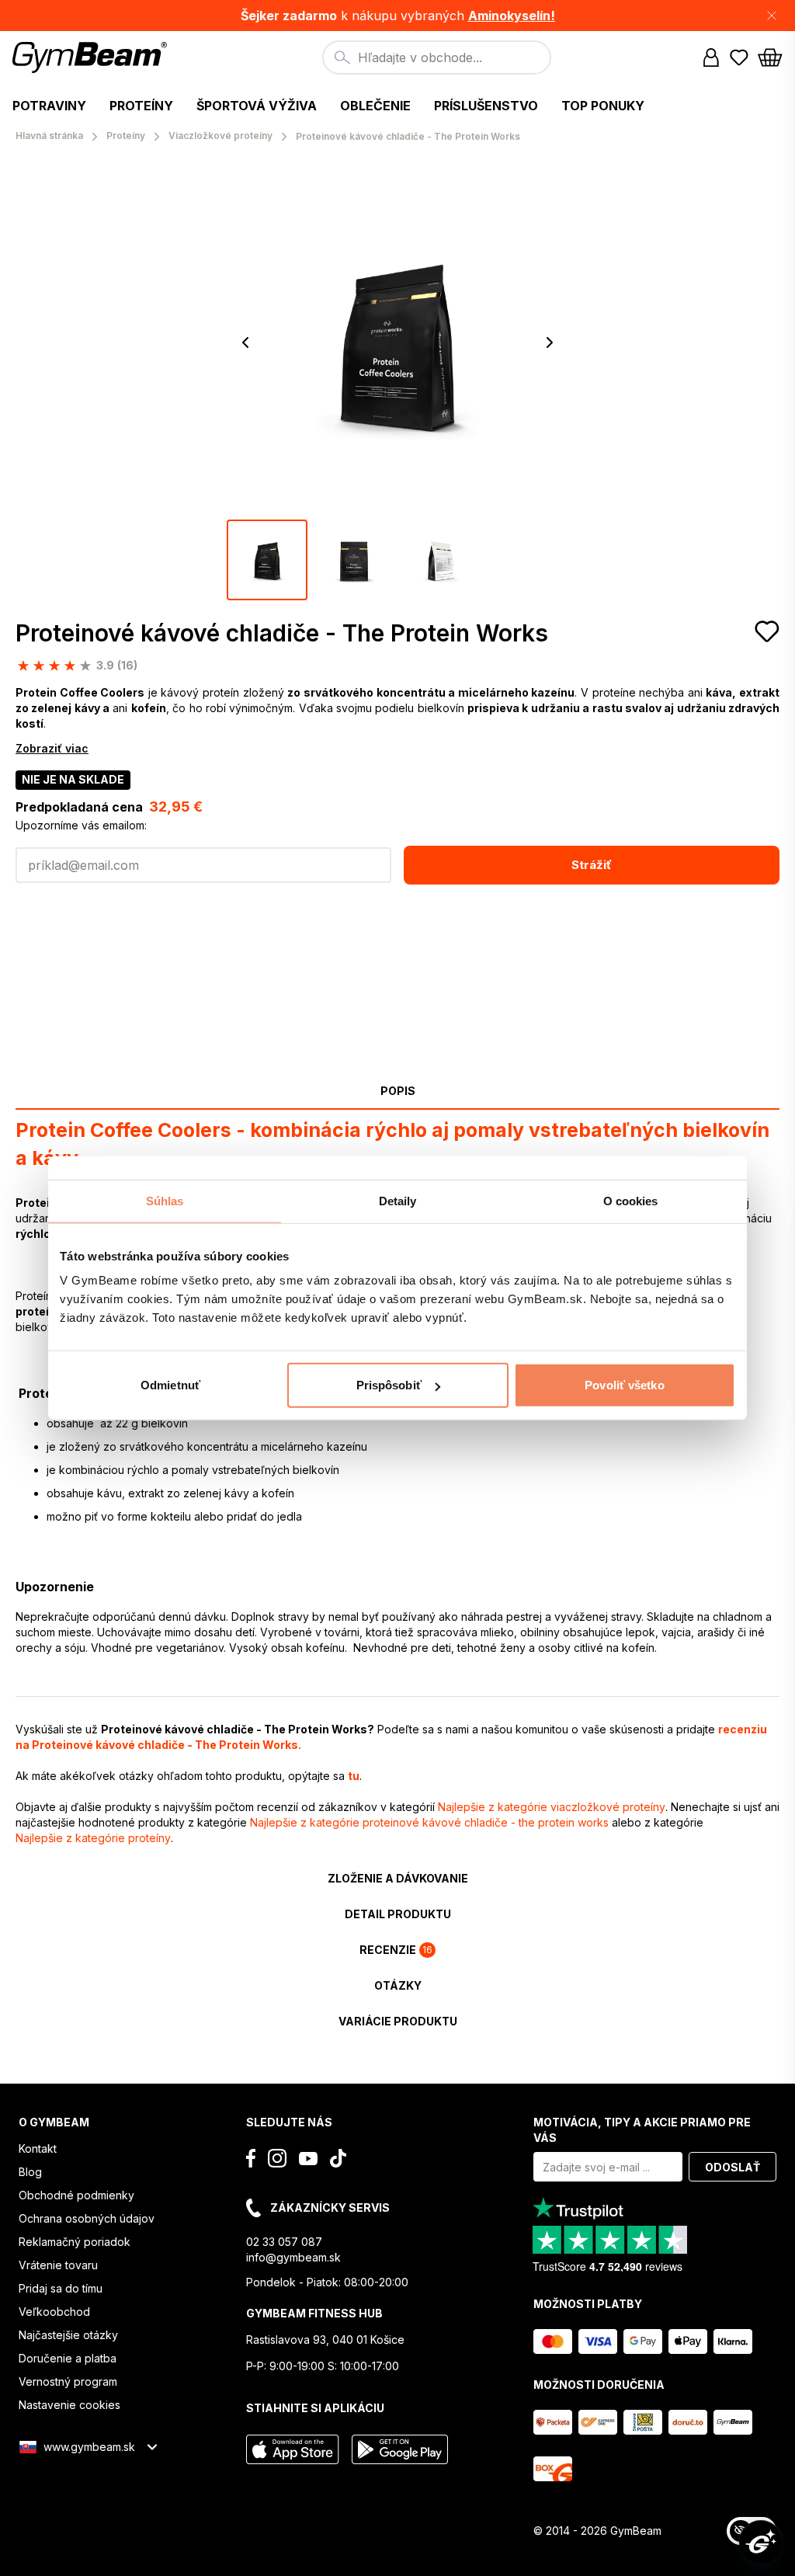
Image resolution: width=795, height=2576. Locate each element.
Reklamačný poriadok (75, 2242)
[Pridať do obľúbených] (767, 631)
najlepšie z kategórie (552, 1807)
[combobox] (437, 57)
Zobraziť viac (52, 748)
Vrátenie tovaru (58, 2265)
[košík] (770, 57)
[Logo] (92, 57)
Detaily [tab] (398, 1200)
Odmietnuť (170, 1385)
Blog (30, 2172)
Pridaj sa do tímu (61, 2288)
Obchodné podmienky (76, 2195)
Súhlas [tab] (165, 1200)
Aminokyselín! (512, 16)
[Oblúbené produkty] (739, 57)
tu (354, 1776)
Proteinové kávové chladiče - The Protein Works (282, 633)
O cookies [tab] (631, 1200)
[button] (397, 16)
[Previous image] (245, 342)
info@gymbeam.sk (293, 2257)
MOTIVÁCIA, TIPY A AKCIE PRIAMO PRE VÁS (642, 2130)
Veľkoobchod (54, 2312)
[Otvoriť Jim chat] (761, 2542)
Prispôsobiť (389, 1385)
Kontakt (38, 2148)
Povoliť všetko (624, 1385)
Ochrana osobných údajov (87, 2218)
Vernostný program (68, 2381)
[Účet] (711, 57)
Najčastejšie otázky (68, 2335)
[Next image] (550, 342)
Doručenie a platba (68, 2358)
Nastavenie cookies (69, 2405)
